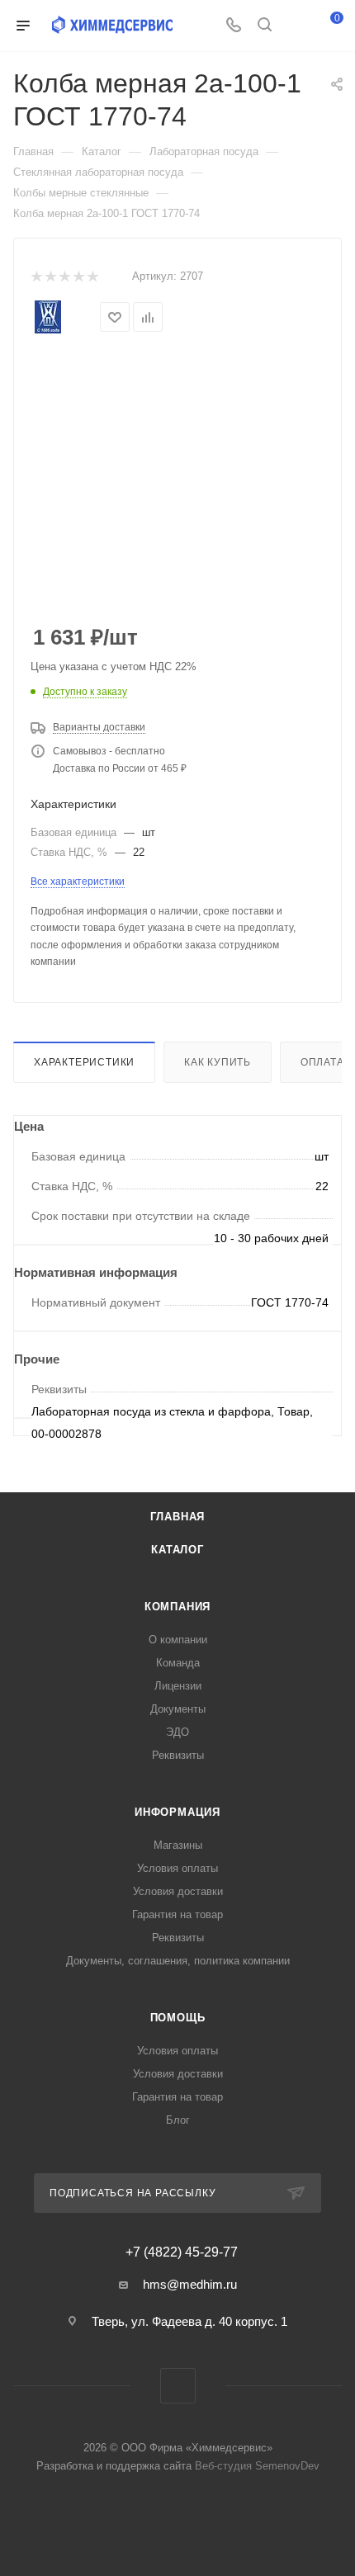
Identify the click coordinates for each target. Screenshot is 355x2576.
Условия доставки (178, 1891)
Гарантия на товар (177, 1914)
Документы (178, 1709)
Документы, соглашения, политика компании (178, 1961)
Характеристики (84, 1062)
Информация (177, 1812)
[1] (36, 277)
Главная (178, 1517)
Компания (177, 1607)
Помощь (178, 2018)
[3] (64, 277)
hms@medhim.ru (190, 2284)
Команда (178, 1663)
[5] (92, 277)
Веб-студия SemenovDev (257, 2466)
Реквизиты (178, 1755)
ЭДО (177, 1732)
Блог (178, 2120)
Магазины (178, 1845)
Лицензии (178, 1686)
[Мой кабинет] (296, 26)
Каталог (177, 1550)
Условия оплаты (177, 1868)
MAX (178, 2386)
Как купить (218, 1062)
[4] (78, 277)
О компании (178, 1640)
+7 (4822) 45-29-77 (182, 2252)
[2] (50, 277)
